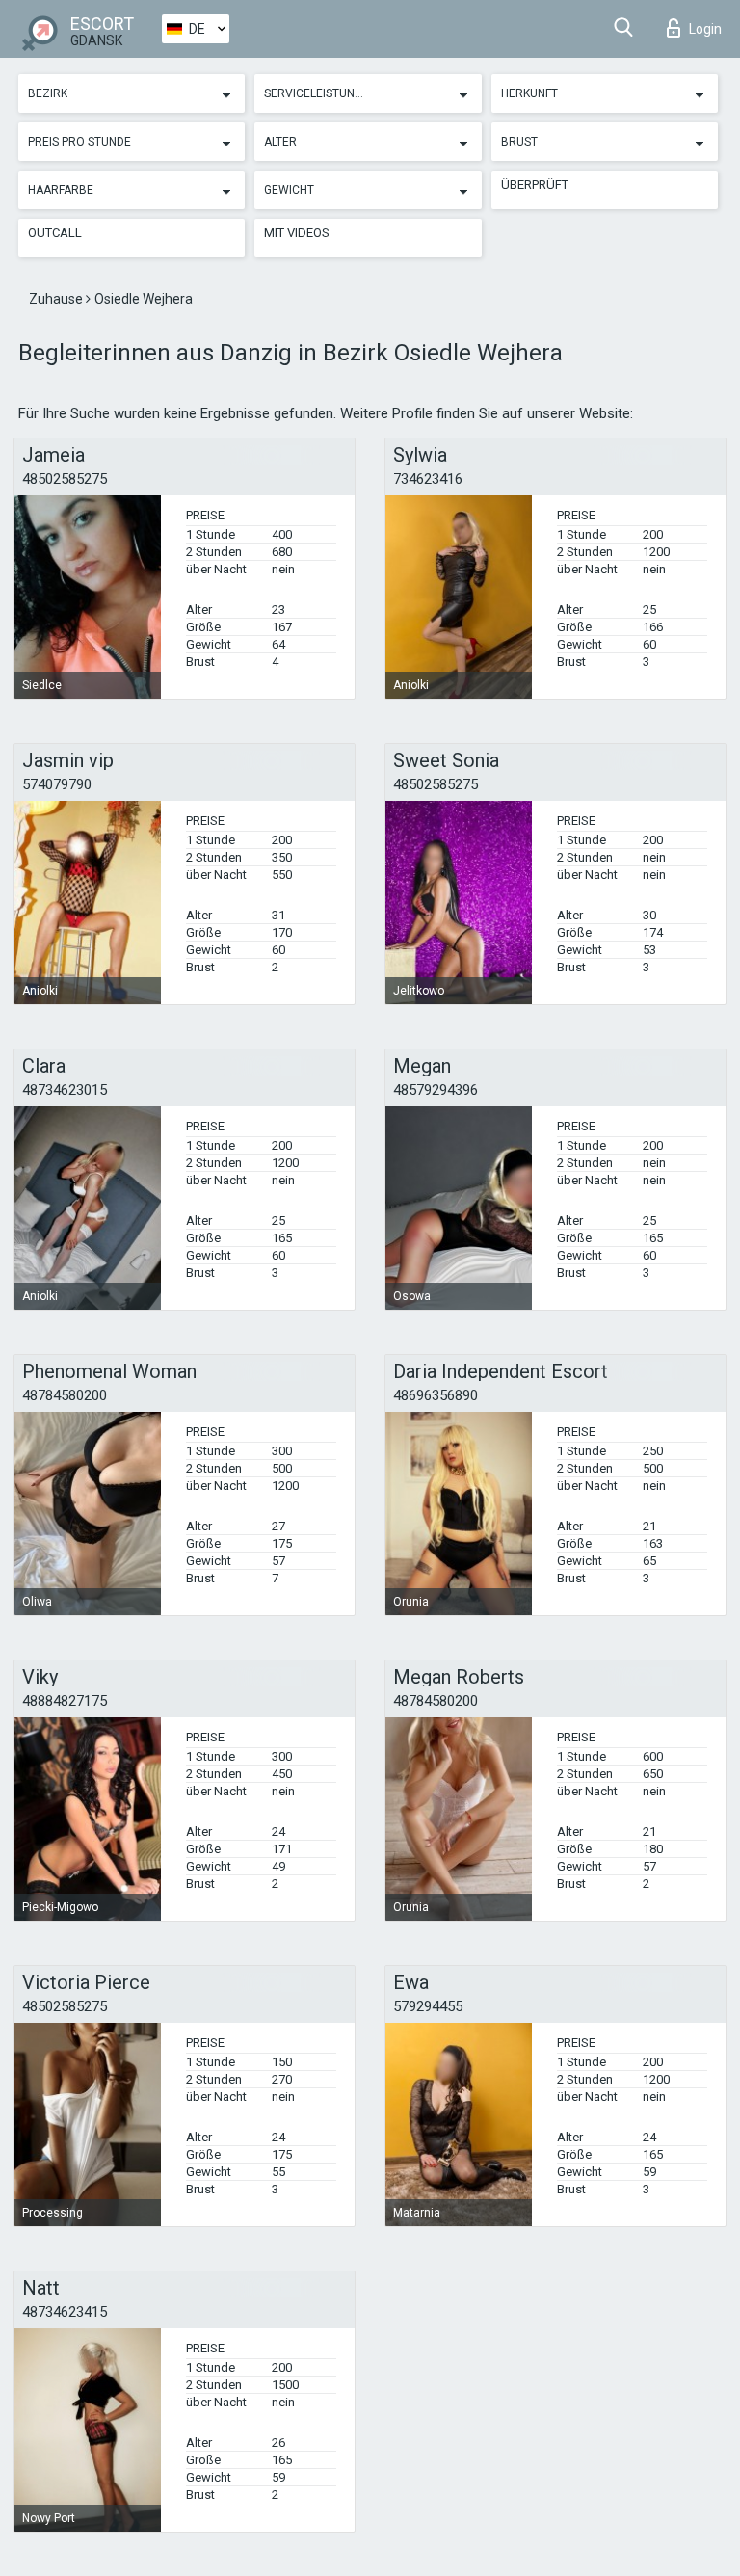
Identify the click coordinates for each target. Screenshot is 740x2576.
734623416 (428, 479)
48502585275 (65, 479)
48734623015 (65, 1090)
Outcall (55, 233)
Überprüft (535, 185)
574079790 (57, 784)
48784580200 (65, 1395)
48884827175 (65, 1701)
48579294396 (436, 1090)
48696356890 (436, 1395)
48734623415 (65, 2312)
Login (705, 29)
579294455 (428, 2006)
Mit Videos (297, 233)
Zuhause (57, 299)
